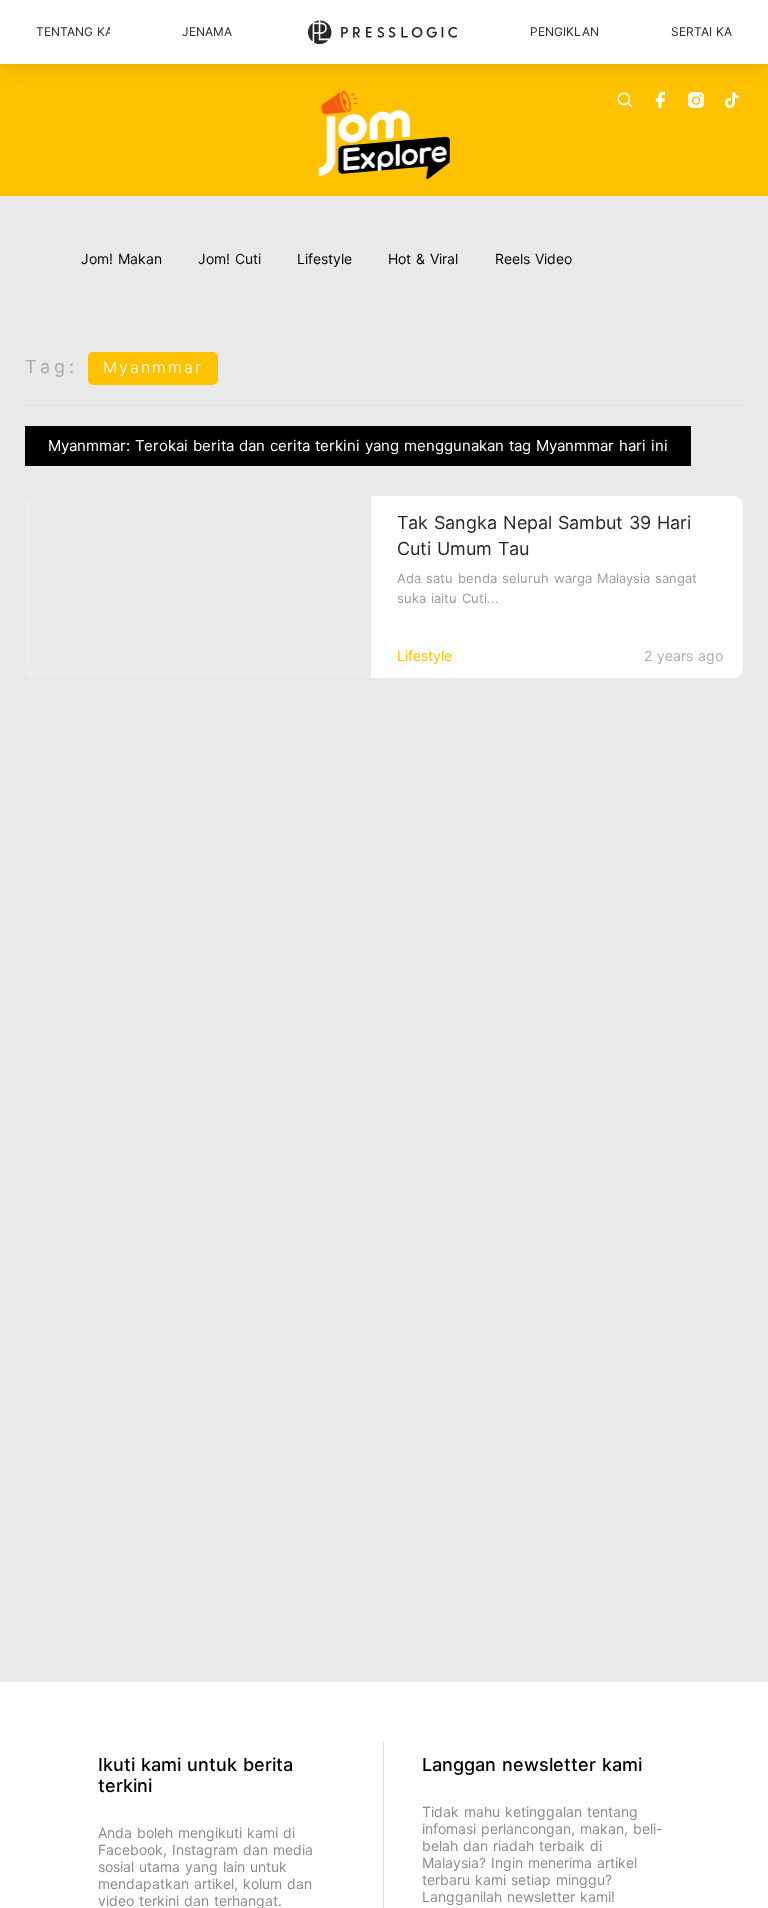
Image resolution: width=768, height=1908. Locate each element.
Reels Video (533, 258)
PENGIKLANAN (564, 31)
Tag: (51, 366)
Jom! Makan (121, 258)
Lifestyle (324, 258)
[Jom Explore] (384, 135)
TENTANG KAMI (73, 31)
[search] (625, 100)
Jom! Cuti (229, 258)
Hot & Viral (423, 258)
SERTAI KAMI (701, 31)
